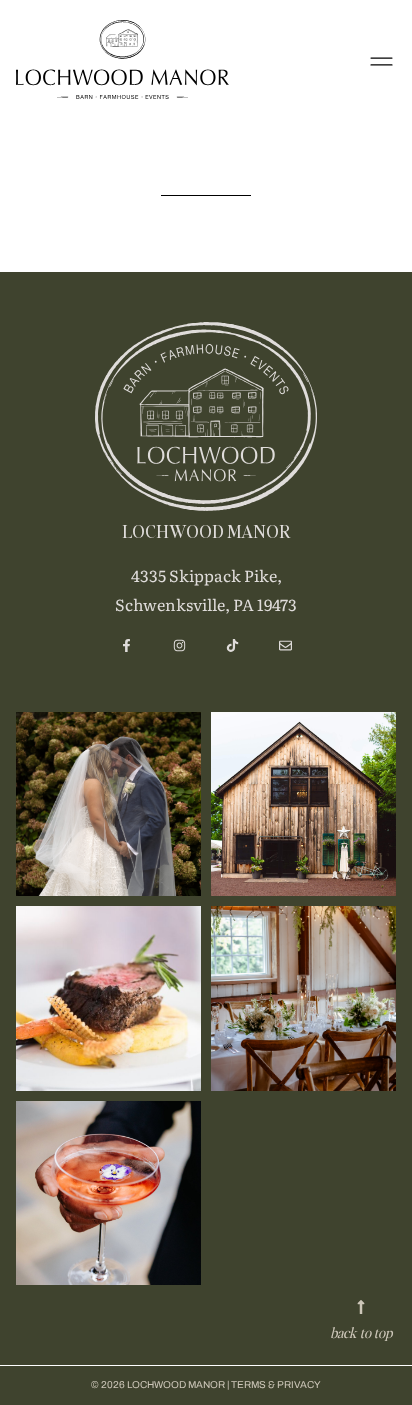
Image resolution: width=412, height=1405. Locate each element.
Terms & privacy (276, 1384)
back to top (361, 1332)
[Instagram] (179, 645)
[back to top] (361, 1307)
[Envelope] (285, 645)
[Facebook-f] (126, 645)
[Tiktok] (232, 645)
